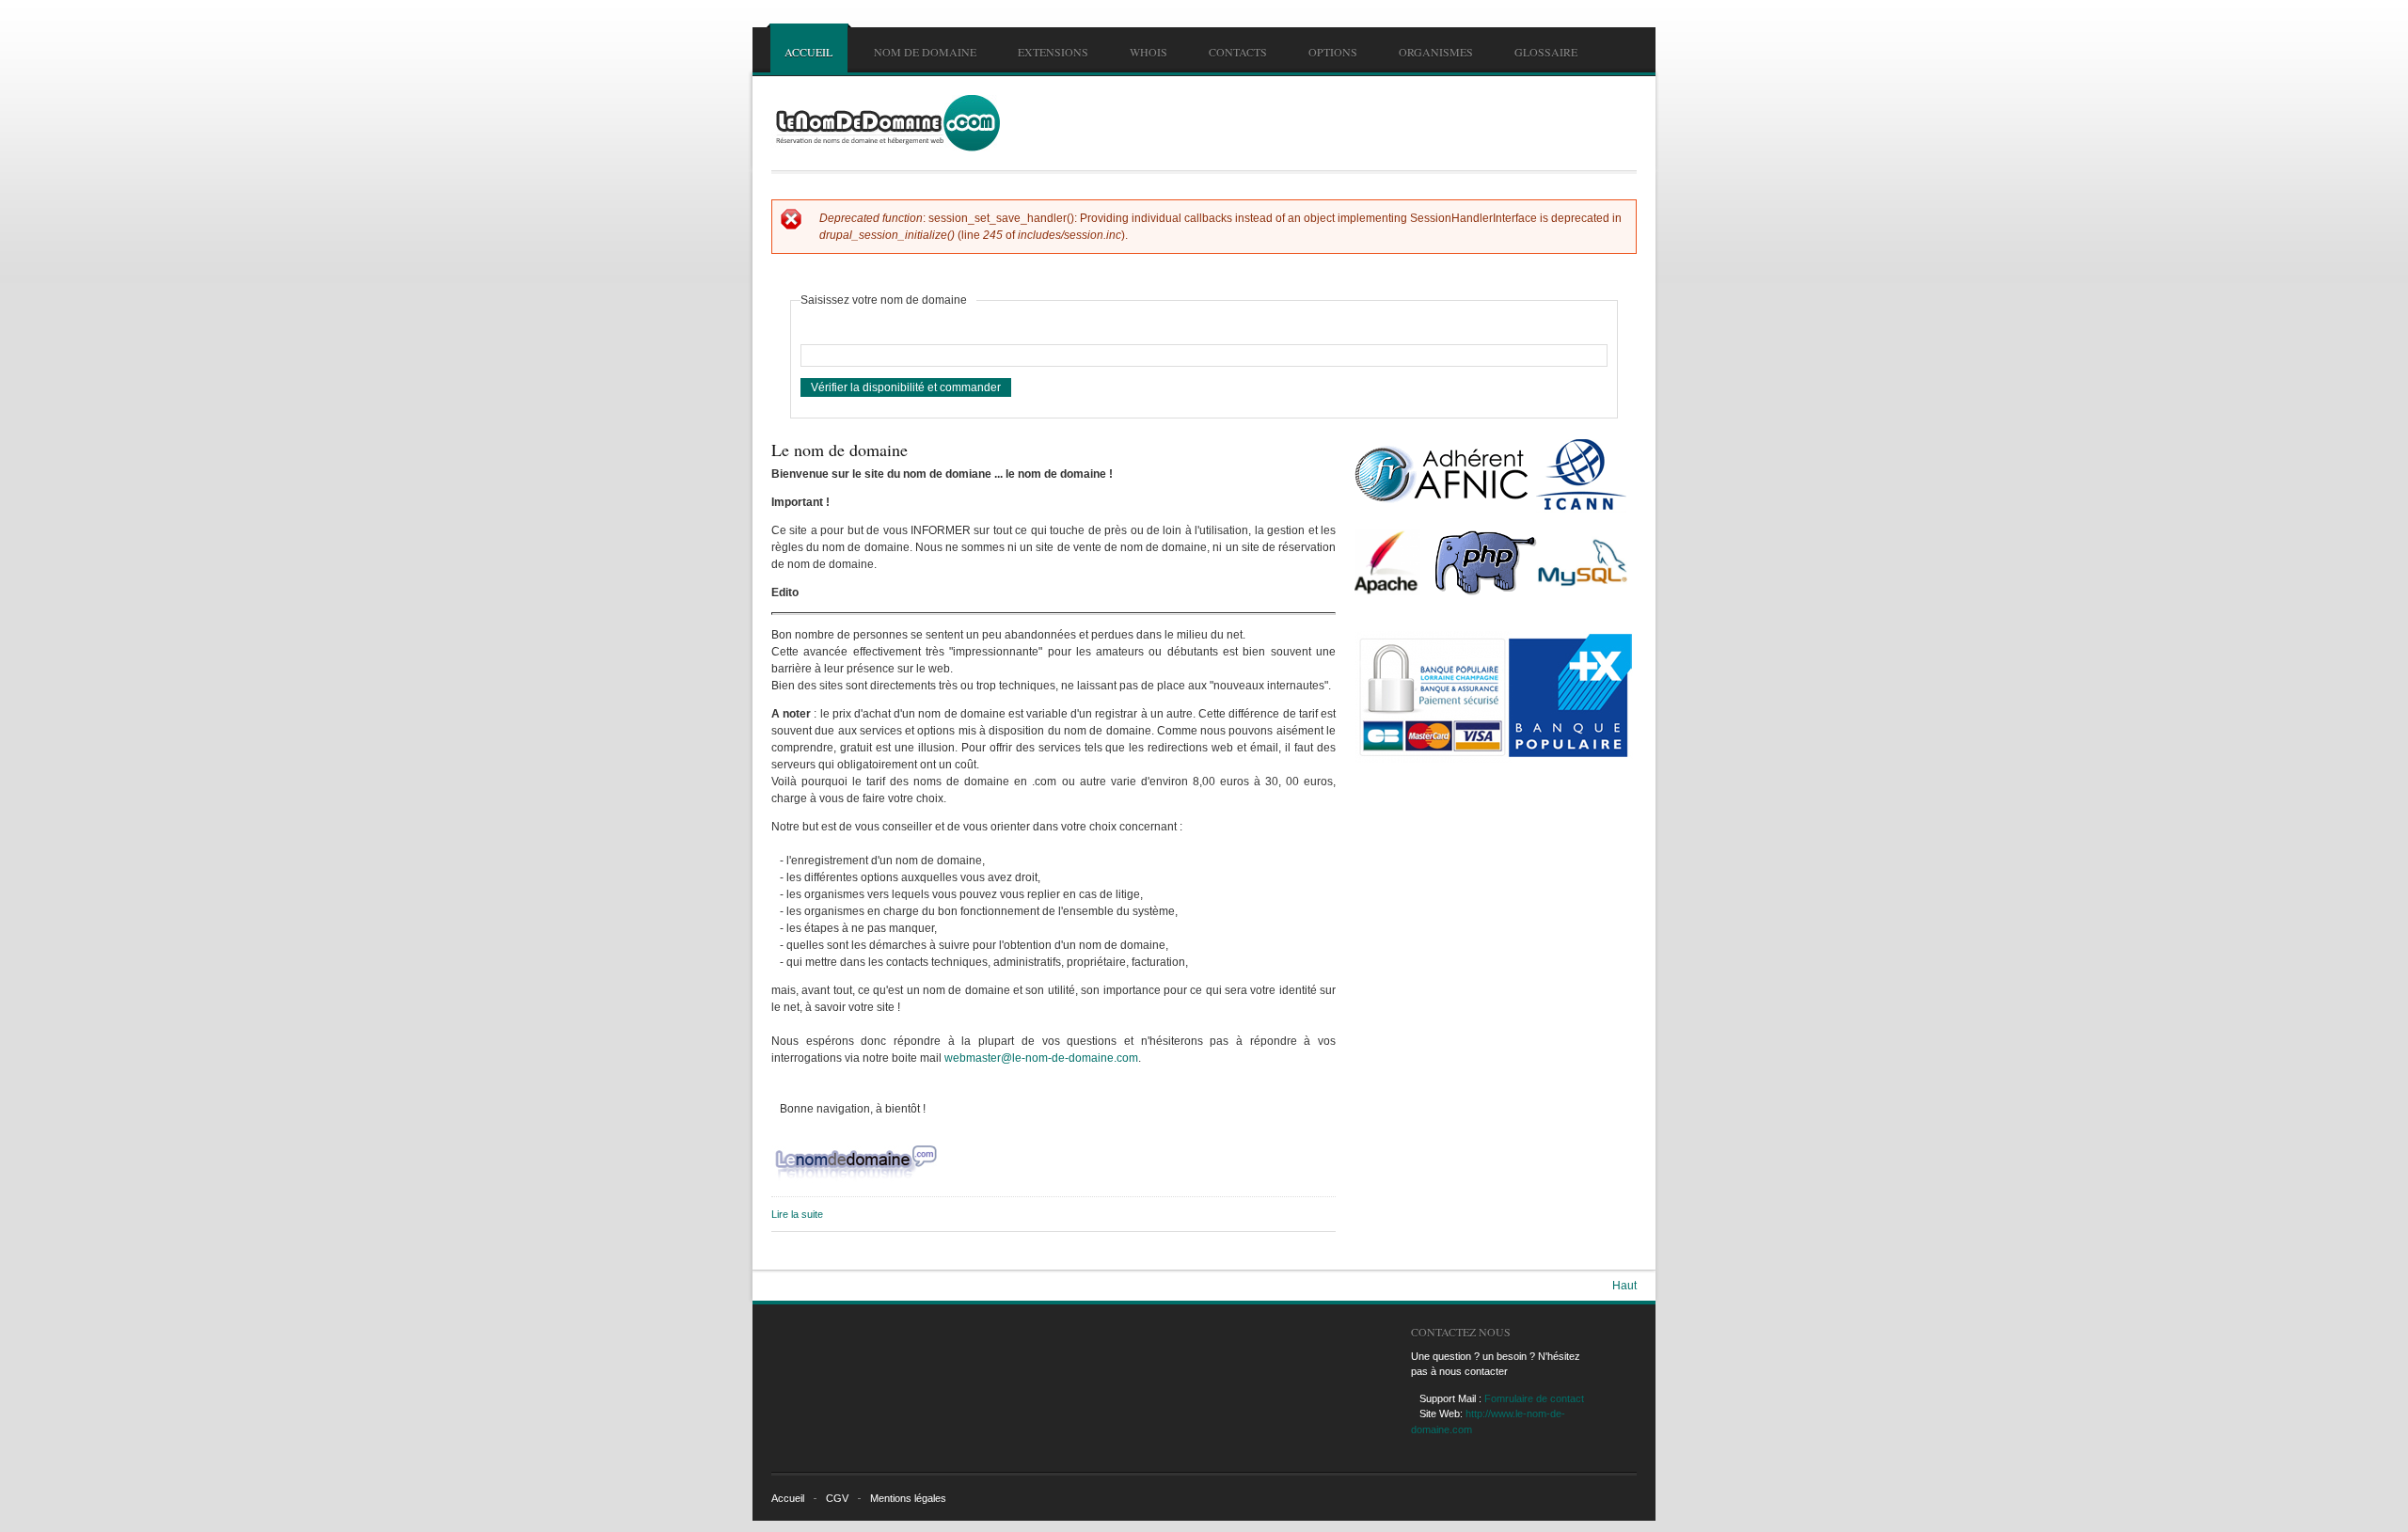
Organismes (1436, 52)
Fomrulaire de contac (1533, 1398)
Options (1333, 52)
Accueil (808, 52)
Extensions (1053, 52)
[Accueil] (886, 123)
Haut (1624, 1286)
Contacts (1238, 52)
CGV (837, 1498)
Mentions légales (908, 1498)
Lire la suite (797, 1214)
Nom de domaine (925, 52)
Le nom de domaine (840, 450)
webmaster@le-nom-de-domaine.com (1041, 1058)
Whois (1149, 52)
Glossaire (1546, 52)
